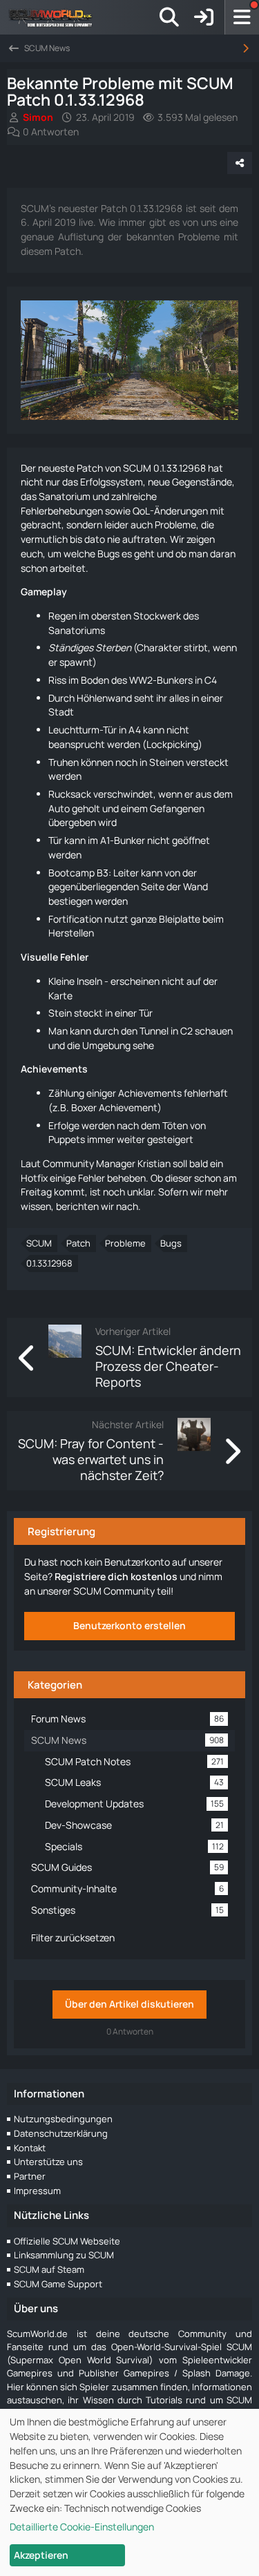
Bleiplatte (180, 919)
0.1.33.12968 (49, 1263)
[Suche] (169, 17)
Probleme (125, 1243)
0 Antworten (51, 132)
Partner (30, 2176)
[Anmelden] (204, 17)
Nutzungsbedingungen (63, 2119)
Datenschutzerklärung (61, 2133)
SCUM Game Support (58, 2284)
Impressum (37, 2191)
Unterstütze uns (48, 2162)
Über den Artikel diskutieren (129, 2004)
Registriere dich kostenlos (116, 1576)
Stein (60, 1013)
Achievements (54, 1069)
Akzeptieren (41, 2555)
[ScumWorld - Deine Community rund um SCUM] (55, 17)
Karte (60, 996)
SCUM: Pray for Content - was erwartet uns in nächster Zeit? (91, 1459)
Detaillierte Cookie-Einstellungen (82, 2527)
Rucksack (70, 794)
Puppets (67, 1139)
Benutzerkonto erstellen (129, 1625)
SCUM (39, 1243)
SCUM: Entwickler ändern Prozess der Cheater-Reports (168, 1366)
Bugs (171, 1243)
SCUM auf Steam (49, 2269)
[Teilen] (240, 163)
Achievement (128, 1107)
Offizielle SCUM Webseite (67, 2241)
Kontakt (30, 2148)
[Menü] (242, 17)
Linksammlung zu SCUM (64, 2255)
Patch (78, 1243)
